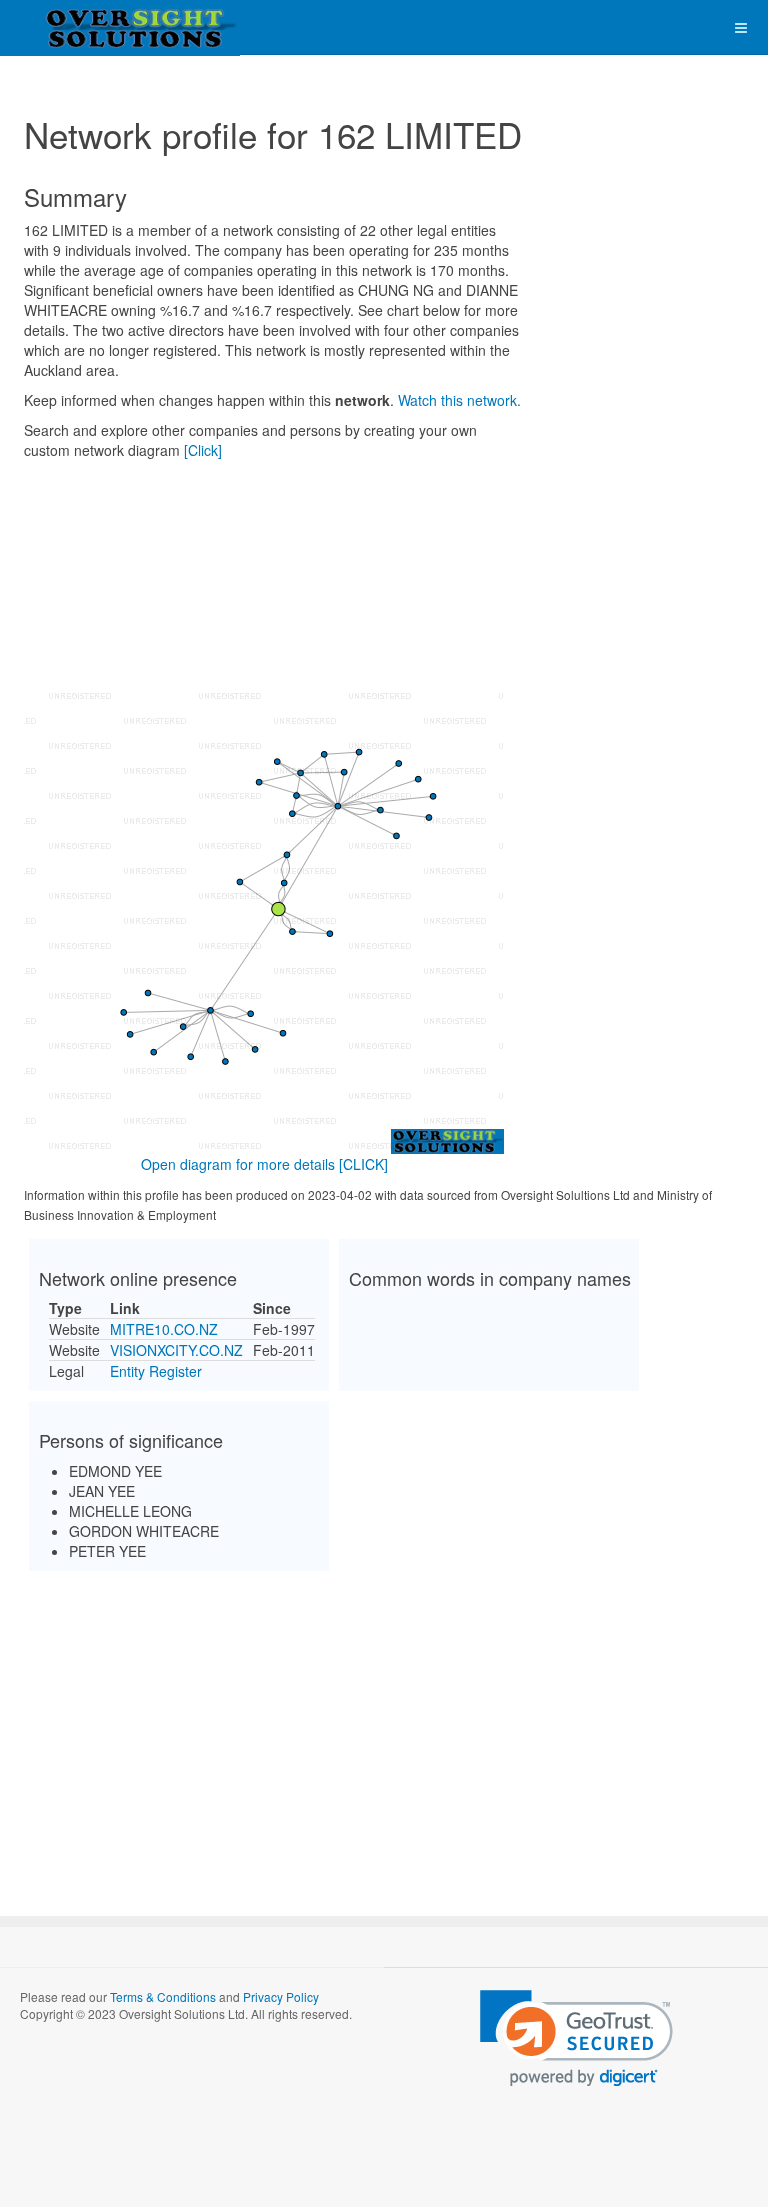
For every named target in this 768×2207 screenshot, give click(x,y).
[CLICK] (363, 1164)
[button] (576, 2038)
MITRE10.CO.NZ (164, 1329)
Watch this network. (459, 400)
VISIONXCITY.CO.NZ (176, 1350)
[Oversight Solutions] (80, 27)
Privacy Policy (281, 1996)
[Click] (203, 450)
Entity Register (156, 1371)
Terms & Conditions (163, 1996)
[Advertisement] (384, 1726)
